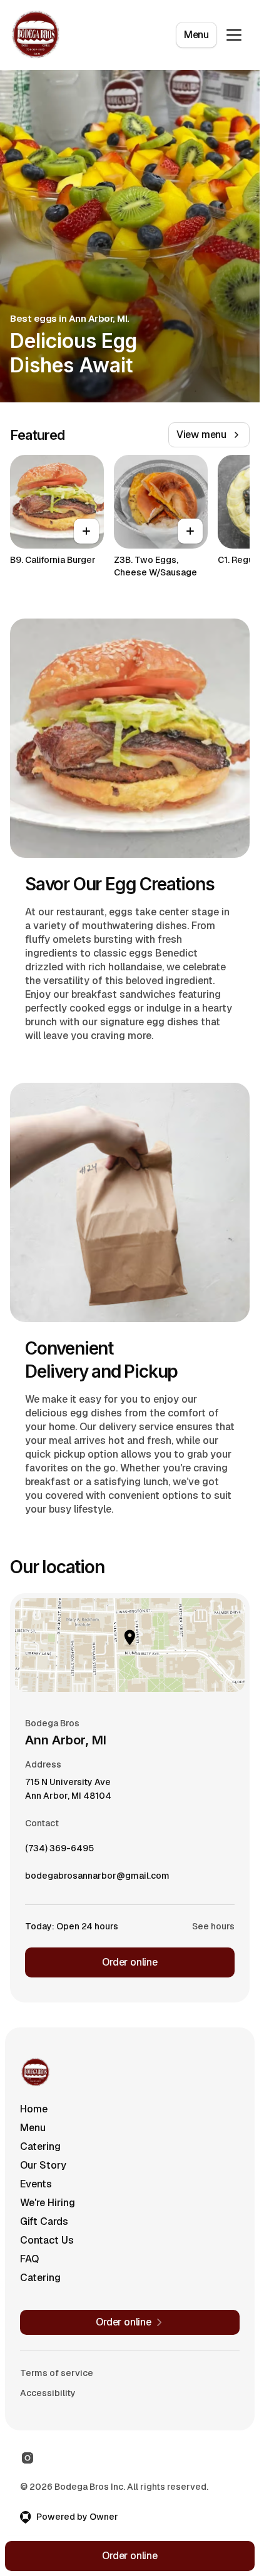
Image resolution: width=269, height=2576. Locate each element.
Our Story (43, 2165)
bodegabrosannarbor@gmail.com (97, 1879)
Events (36, 2184)
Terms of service (57, 2373)
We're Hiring (48, 2203)
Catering (40, 2146)
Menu (196, 35)
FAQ (29, 2259)
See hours (213, 1926)
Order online (130, 1962)
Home (34, 2109)
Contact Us (47, 2240)
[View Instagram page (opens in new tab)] (28, 2458)
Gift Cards (44, 2221)
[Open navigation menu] (234, 35)
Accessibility (48, 2393)
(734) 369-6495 (59, 1851)
